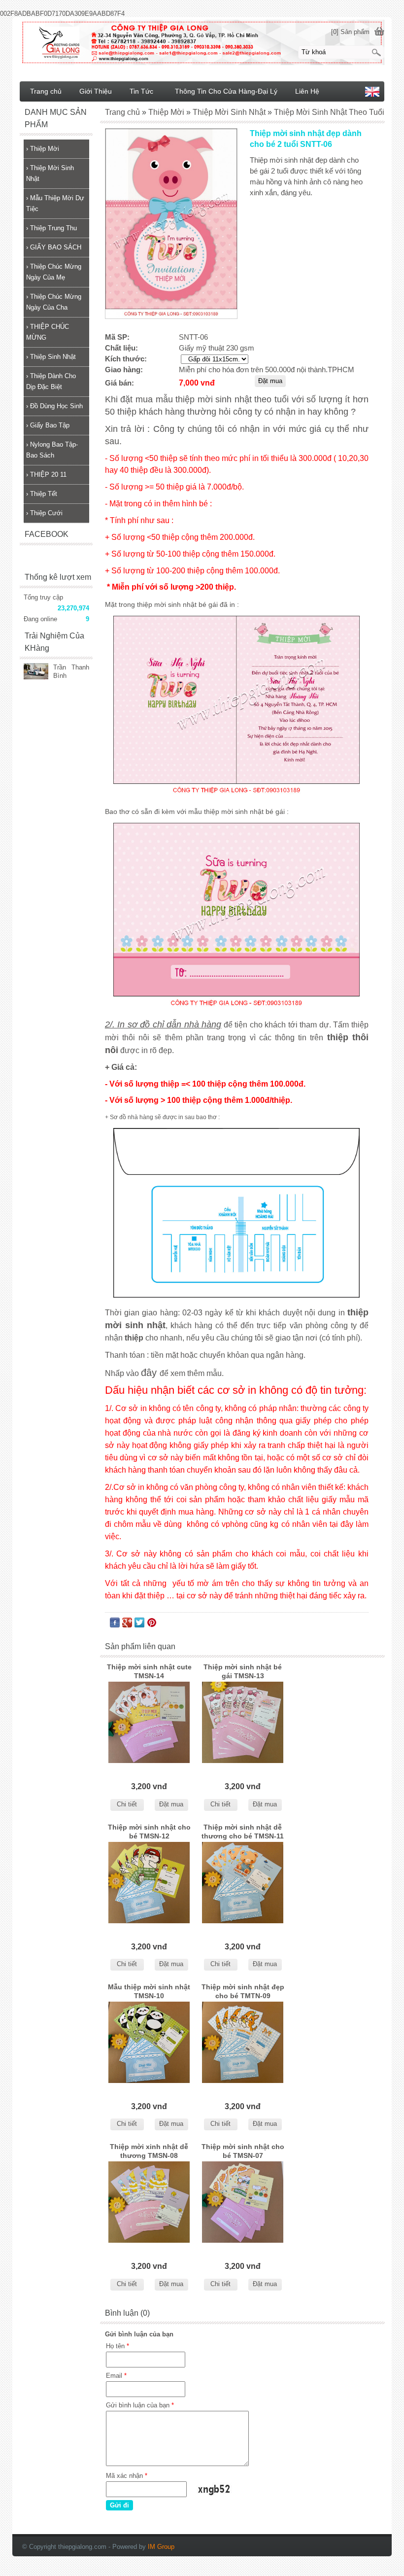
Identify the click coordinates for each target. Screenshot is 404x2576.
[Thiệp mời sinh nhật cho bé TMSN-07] (243, 2202)
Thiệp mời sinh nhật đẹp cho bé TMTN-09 (243, 1991)
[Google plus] (127, 1625)
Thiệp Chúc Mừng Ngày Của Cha (54, 302)
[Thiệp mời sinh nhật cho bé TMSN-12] (149, 1883)
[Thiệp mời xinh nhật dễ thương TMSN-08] (149, 2202)
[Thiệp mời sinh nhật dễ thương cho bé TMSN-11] (243, 1883)
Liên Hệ (307, 91)
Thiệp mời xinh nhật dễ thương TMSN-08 (149, 2151)
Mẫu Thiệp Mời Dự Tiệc (55, 203)
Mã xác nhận (127, 2476)
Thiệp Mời (43, 149)
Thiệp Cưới (44, 513)
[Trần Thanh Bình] (36, 672)
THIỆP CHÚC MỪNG (48, 332)
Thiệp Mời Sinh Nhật (50, 173)
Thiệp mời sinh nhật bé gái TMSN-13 (243, 1671)
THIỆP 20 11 (46, 475)
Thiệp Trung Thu (51, 228)
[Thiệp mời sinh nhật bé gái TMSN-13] (243, 1722)
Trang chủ (46, 91)
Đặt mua (171, 1804)
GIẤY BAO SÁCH (54, 247)
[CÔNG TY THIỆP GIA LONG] (202, 42)
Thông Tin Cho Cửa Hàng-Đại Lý (226, 91)
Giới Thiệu (96, 91)
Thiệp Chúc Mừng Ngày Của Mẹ (54, 272)
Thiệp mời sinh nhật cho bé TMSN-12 (149, 1832)
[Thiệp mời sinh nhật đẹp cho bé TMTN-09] (243, 2042)
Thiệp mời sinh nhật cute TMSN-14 (149, 1671)
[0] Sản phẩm (350, 32)
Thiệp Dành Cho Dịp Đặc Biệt (51, 381)
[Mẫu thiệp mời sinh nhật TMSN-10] (149, 2042)
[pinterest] (152, 1625)
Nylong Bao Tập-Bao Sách (52, 450)
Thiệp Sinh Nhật (51, 357)
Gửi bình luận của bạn (140, 2405)
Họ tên (118, 2346)
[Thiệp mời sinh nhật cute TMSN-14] (149, 1722)
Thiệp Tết (42, 494)
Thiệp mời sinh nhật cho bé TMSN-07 (243, 2151)
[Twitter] (139, 1625)
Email (116, 2376)
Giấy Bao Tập (48, 425)
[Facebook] (115, 1625)
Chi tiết (127, 1804)
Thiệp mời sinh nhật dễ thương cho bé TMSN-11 (243, 1832)
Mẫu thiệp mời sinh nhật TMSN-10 (149, 1991)
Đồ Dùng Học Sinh (54, 406)
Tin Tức (141, 91)
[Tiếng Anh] (372, 94)
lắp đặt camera (382, 2531)
